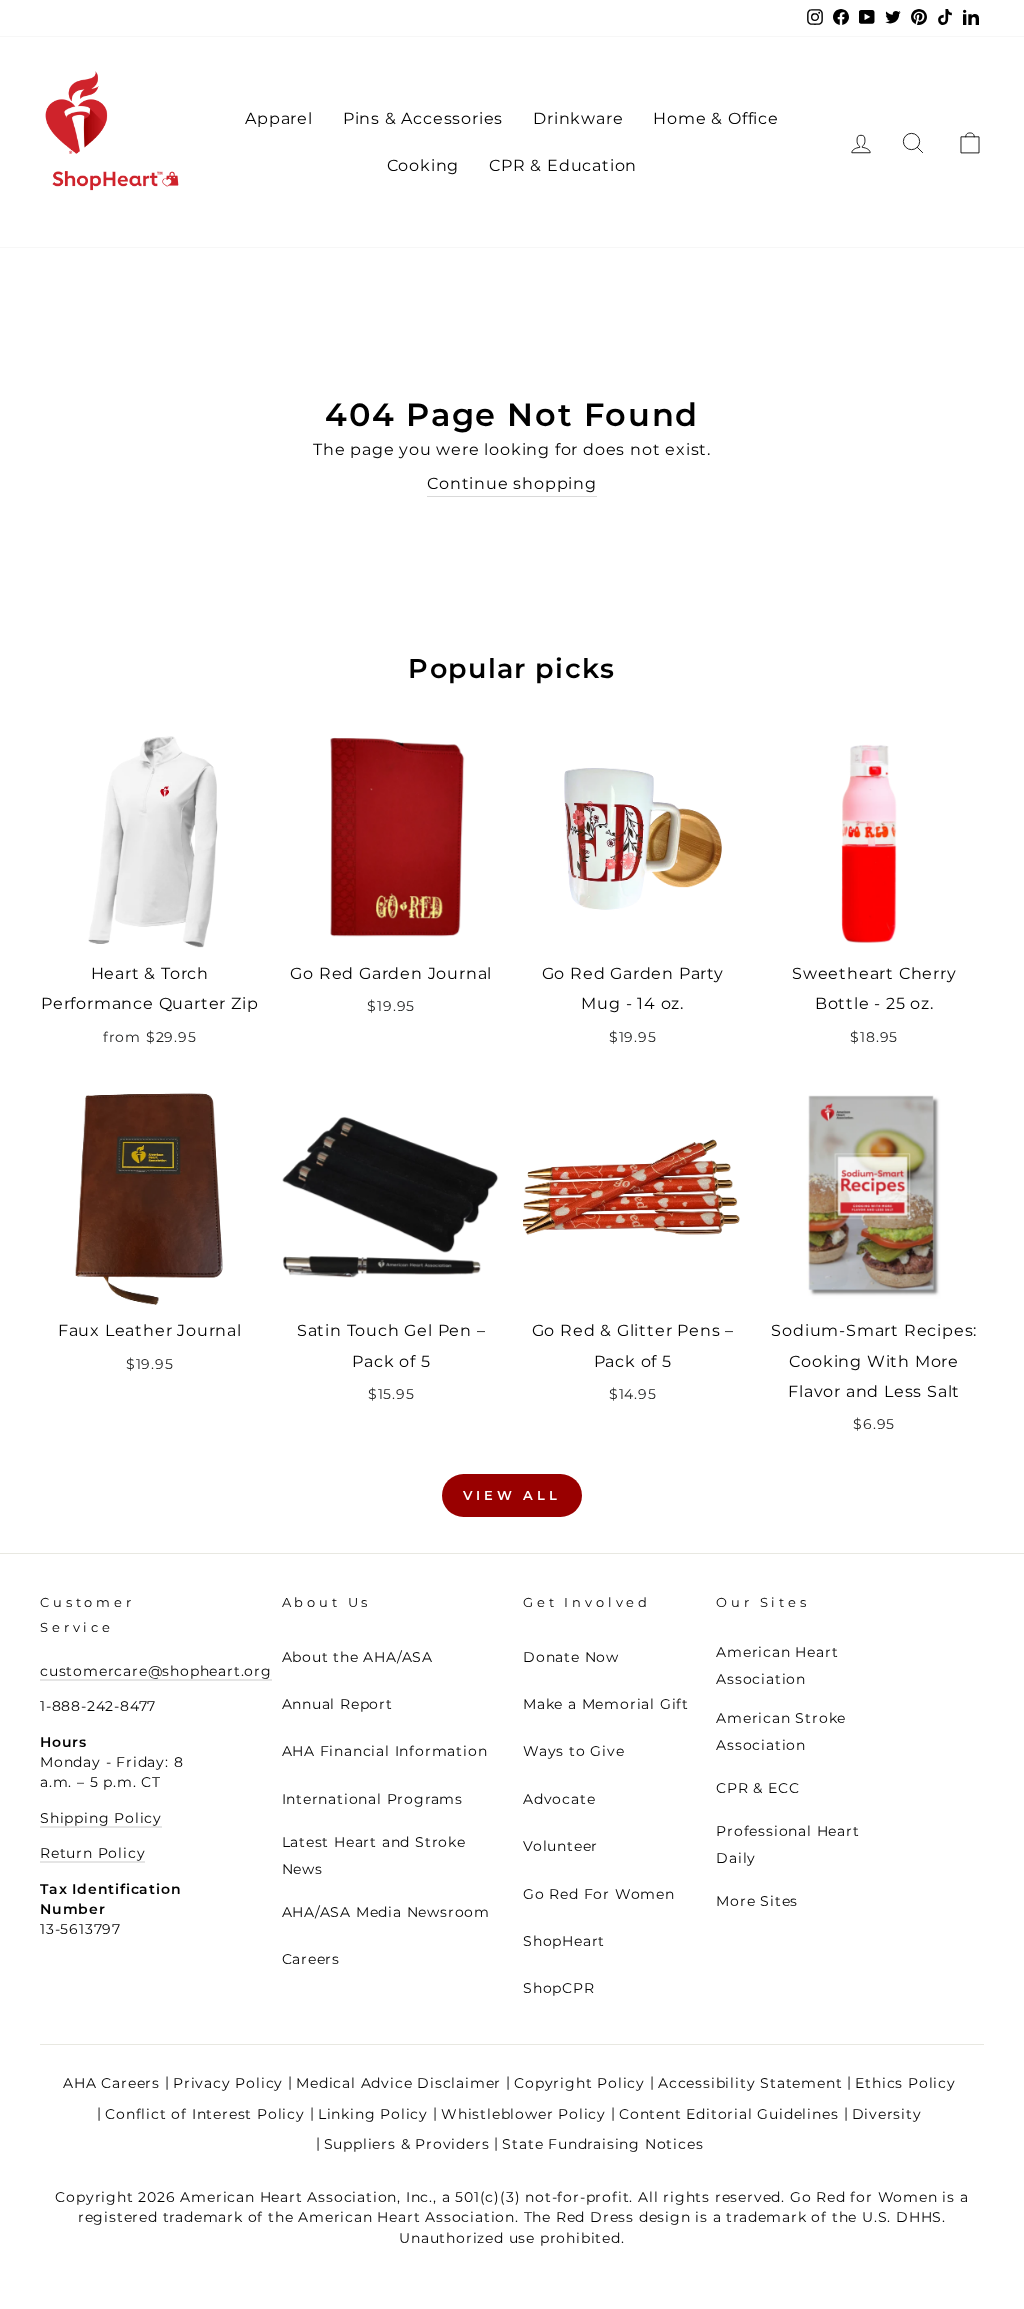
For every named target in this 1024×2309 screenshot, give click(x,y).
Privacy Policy (228, 2083)
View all (512, 1495)
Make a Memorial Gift (606, 1704)
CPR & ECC (757, 1788)
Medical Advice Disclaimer (398, 2083)
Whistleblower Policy (523, 2114)
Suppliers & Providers (407, 2144)
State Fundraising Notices (602, 2144)
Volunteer (560, 1846)
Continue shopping (512, 483)
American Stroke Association (781, 1731)
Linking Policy (373, 2114)
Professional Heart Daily (787, 1844)
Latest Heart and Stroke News (374, 1855)
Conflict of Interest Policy (205, 2114)
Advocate (559, 1799)
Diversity (887, 2114)
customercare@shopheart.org (156, 1671)
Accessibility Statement (750, 2083)
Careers (311, 1959)
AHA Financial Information (385, 1751)
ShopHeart (564, 1941)
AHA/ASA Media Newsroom (386, 1912)
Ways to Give (574, 1751)
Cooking (423, 165)
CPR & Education (563, 165)
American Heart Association (777, 1665)
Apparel (279, 118)
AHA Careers (111, 2083)
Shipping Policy (101, 1818)
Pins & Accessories (423, 118)
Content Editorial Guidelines (728, 2114)
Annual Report (337, 1704)
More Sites (757, 1901)
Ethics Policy (905, 2083)
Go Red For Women (599, 1894)
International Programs (373, 1799)
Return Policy (92, 1853)
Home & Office (715, 118)
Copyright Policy (579, 2083)
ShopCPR (559, 1988)
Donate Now (571, 1657)
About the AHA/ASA (358, 1657)
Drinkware (578, 118)
